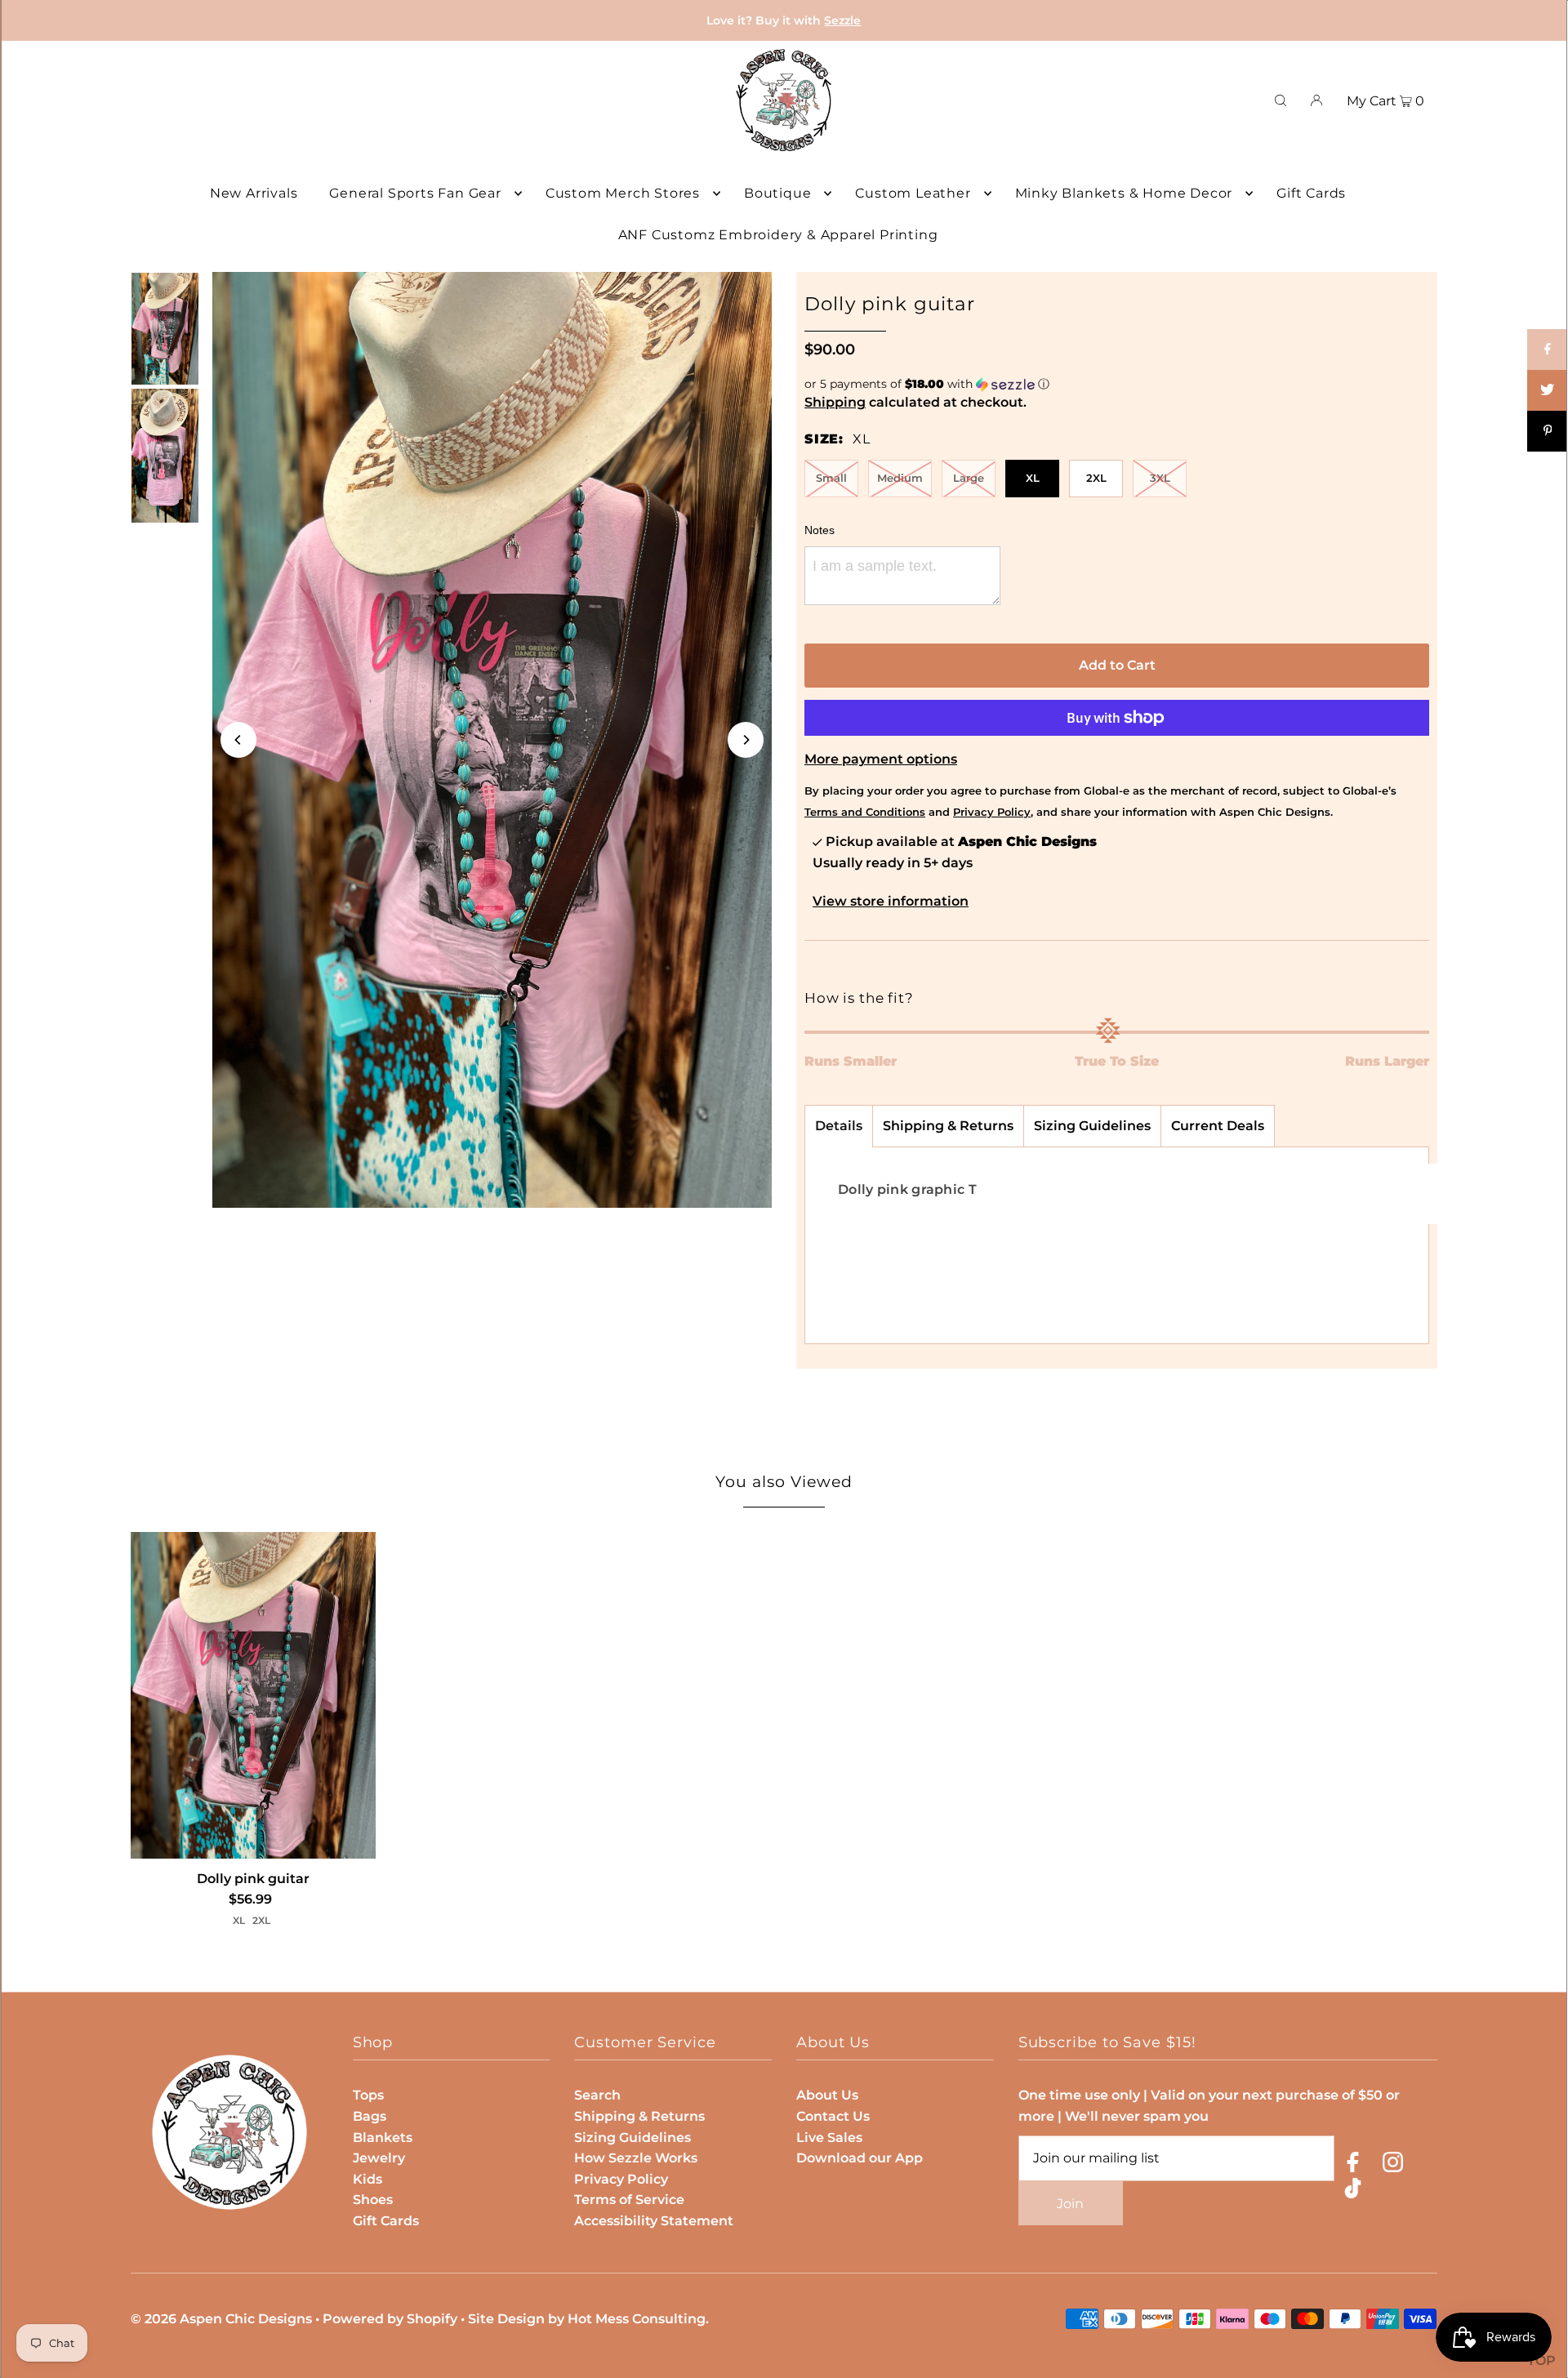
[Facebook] (1353, 2165)
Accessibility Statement (654, 2221)
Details (839, 1126)
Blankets (383, 2138)
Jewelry (379, 2158)
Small (831, 478)
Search (597, 2095)
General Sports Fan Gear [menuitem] (415, 193)
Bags (370, 2116)
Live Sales (829, 2138)
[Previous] (238, 740)
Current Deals (1218, 1126)
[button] (1117, 384)
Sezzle (842, 20)
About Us (827, 2095)
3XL (1160, 478)
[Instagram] (1393, 2165)
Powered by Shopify (390, 2319)
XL (1033, 478)
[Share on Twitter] (1548, 390)
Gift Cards (386, 2221)
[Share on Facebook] (1548, 350)
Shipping (835, 402)
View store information (891, 901)
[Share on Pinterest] (1548, 431)
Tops (368, 2095)
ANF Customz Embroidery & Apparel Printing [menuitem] (778, 235)
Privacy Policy (621, 2179)
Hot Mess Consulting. (638, 2319)
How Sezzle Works (636, 2158)
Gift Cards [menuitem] (1311, 193)
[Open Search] (1281, 100)
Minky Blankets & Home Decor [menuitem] (1124, 193)
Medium (900, 478)
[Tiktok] (1353, 2191)
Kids (367, 2179)
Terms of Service (629, 2200)
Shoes (373, 2200)
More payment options (881, 759)
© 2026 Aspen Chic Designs (221, 2319)
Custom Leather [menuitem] (913, 193)
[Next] (746, 740)
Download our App (860, 2158)
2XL (1096, 478)
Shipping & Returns (948, 1126)
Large (969, 478)
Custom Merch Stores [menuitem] (623, 193)
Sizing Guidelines (1092, 1126)
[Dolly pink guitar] (253, 1695)
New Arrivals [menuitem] (254, 193)
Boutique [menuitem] (777, 193)
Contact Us (833, 2116)
